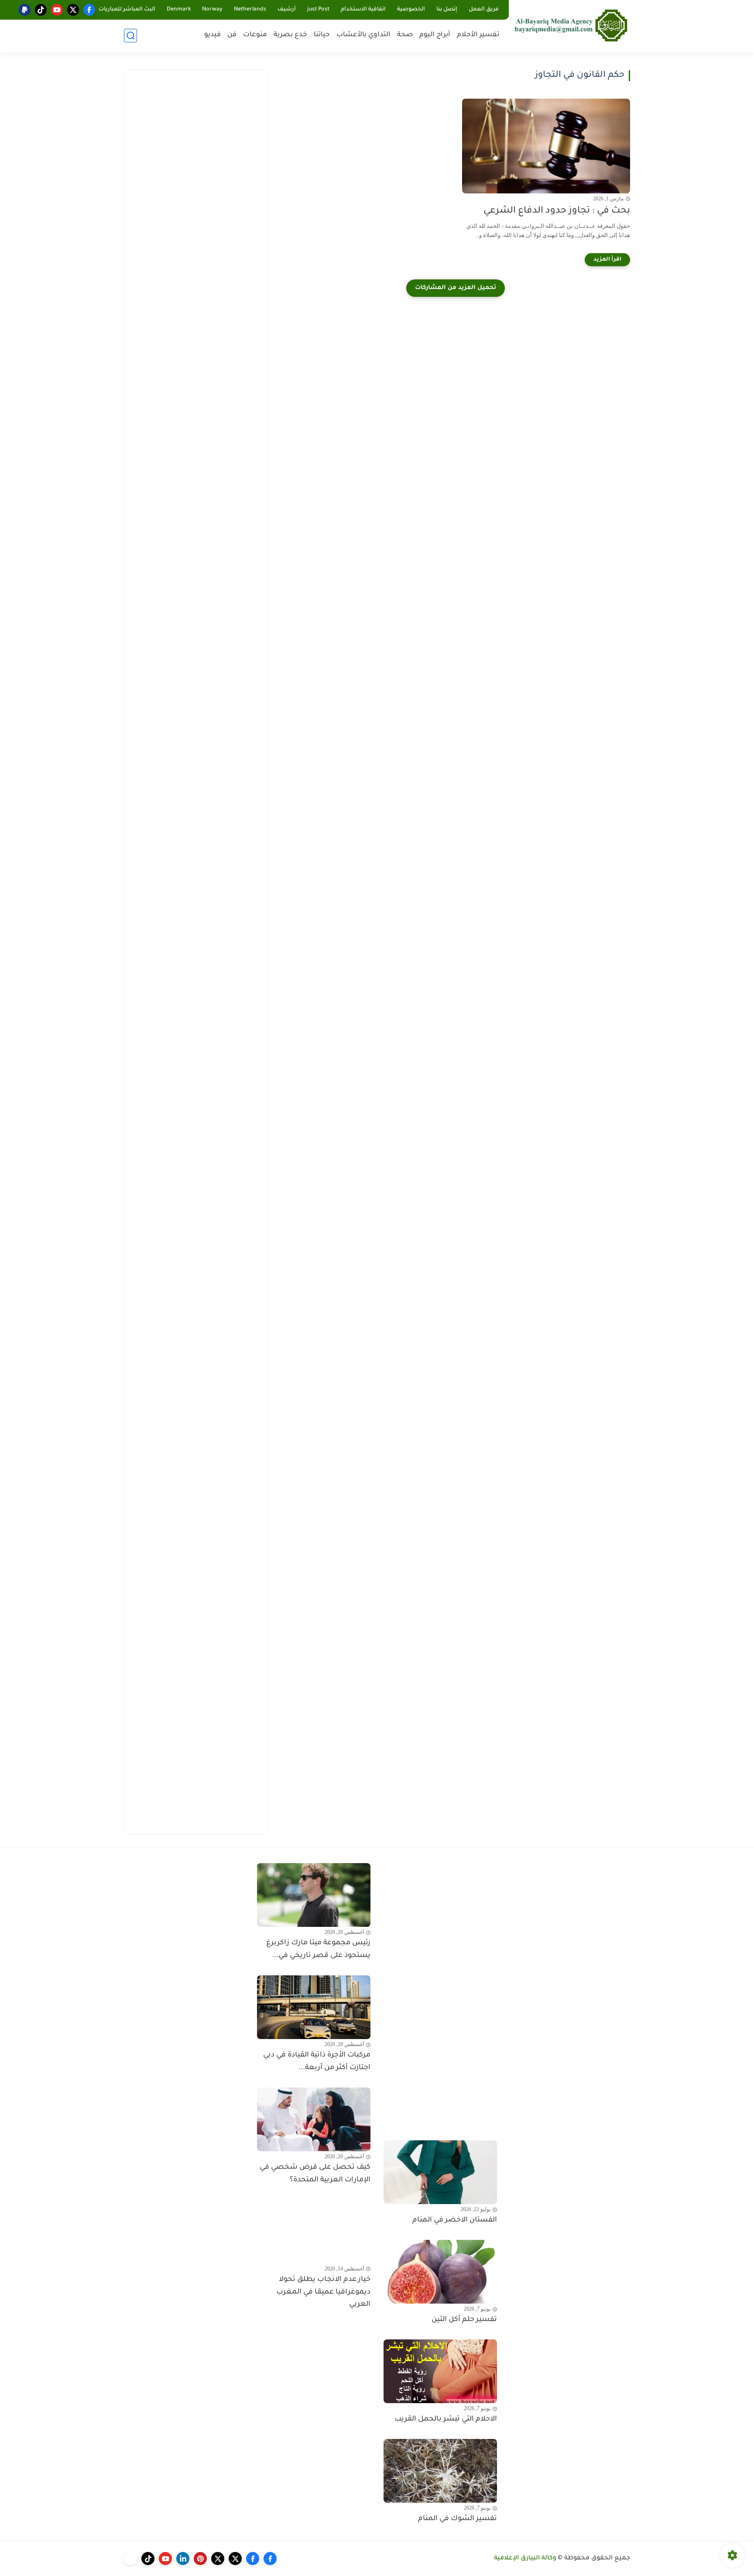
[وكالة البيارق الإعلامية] (571, 25)
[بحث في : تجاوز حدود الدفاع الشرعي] (546, 146)
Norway (212, 10)
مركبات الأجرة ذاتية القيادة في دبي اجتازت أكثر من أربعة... (317, 2062)
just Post (318, 10)
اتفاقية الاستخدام (363, 10)
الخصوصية (411, 10)
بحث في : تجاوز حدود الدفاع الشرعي (557, 211)
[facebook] (89, 10)
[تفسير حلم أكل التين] (440, 2272)
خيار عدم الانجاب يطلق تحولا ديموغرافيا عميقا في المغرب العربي (323, 2292)
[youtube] (57, 10)
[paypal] (25, 10)
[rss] (130, 2559)
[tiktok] (41, 10)
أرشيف (287, 10)
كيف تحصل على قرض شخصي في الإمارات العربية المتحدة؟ (315, 2174)
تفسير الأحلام (478, 35)
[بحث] (130, 36)
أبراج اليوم (435, 35)
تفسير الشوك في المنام (458, 2519)
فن (232, 35)
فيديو (212, 35)
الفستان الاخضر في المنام (455, 2220)
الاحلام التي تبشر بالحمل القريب (446, 2419)
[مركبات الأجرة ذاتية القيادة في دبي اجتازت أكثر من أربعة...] (314, 2007)
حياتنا (322, 35)
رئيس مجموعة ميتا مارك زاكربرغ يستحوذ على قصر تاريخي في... (318, 1949)
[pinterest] (200, 2559)
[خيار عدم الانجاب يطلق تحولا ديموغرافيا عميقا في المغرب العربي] (314, 2232)
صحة (405, 35)
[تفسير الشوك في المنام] (440, 2471)
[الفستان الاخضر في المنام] (440, 2172)
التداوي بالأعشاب (363, 35)
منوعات (255, 35)
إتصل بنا (447, 10)
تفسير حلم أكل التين (464, 2320)
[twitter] (73, 10)
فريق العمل (484, 10)
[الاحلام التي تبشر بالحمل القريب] (440, 2371)
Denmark (179, 10)
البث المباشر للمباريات (127, 10)
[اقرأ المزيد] (607, 260)
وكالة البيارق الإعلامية (525, 2559)
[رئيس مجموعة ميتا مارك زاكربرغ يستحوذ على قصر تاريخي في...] (314, 1895)
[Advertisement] (196, 210)
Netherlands (250, 10)
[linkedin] (183, 2559)
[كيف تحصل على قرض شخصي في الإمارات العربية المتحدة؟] (314, 2119)
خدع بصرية (290, 35)
